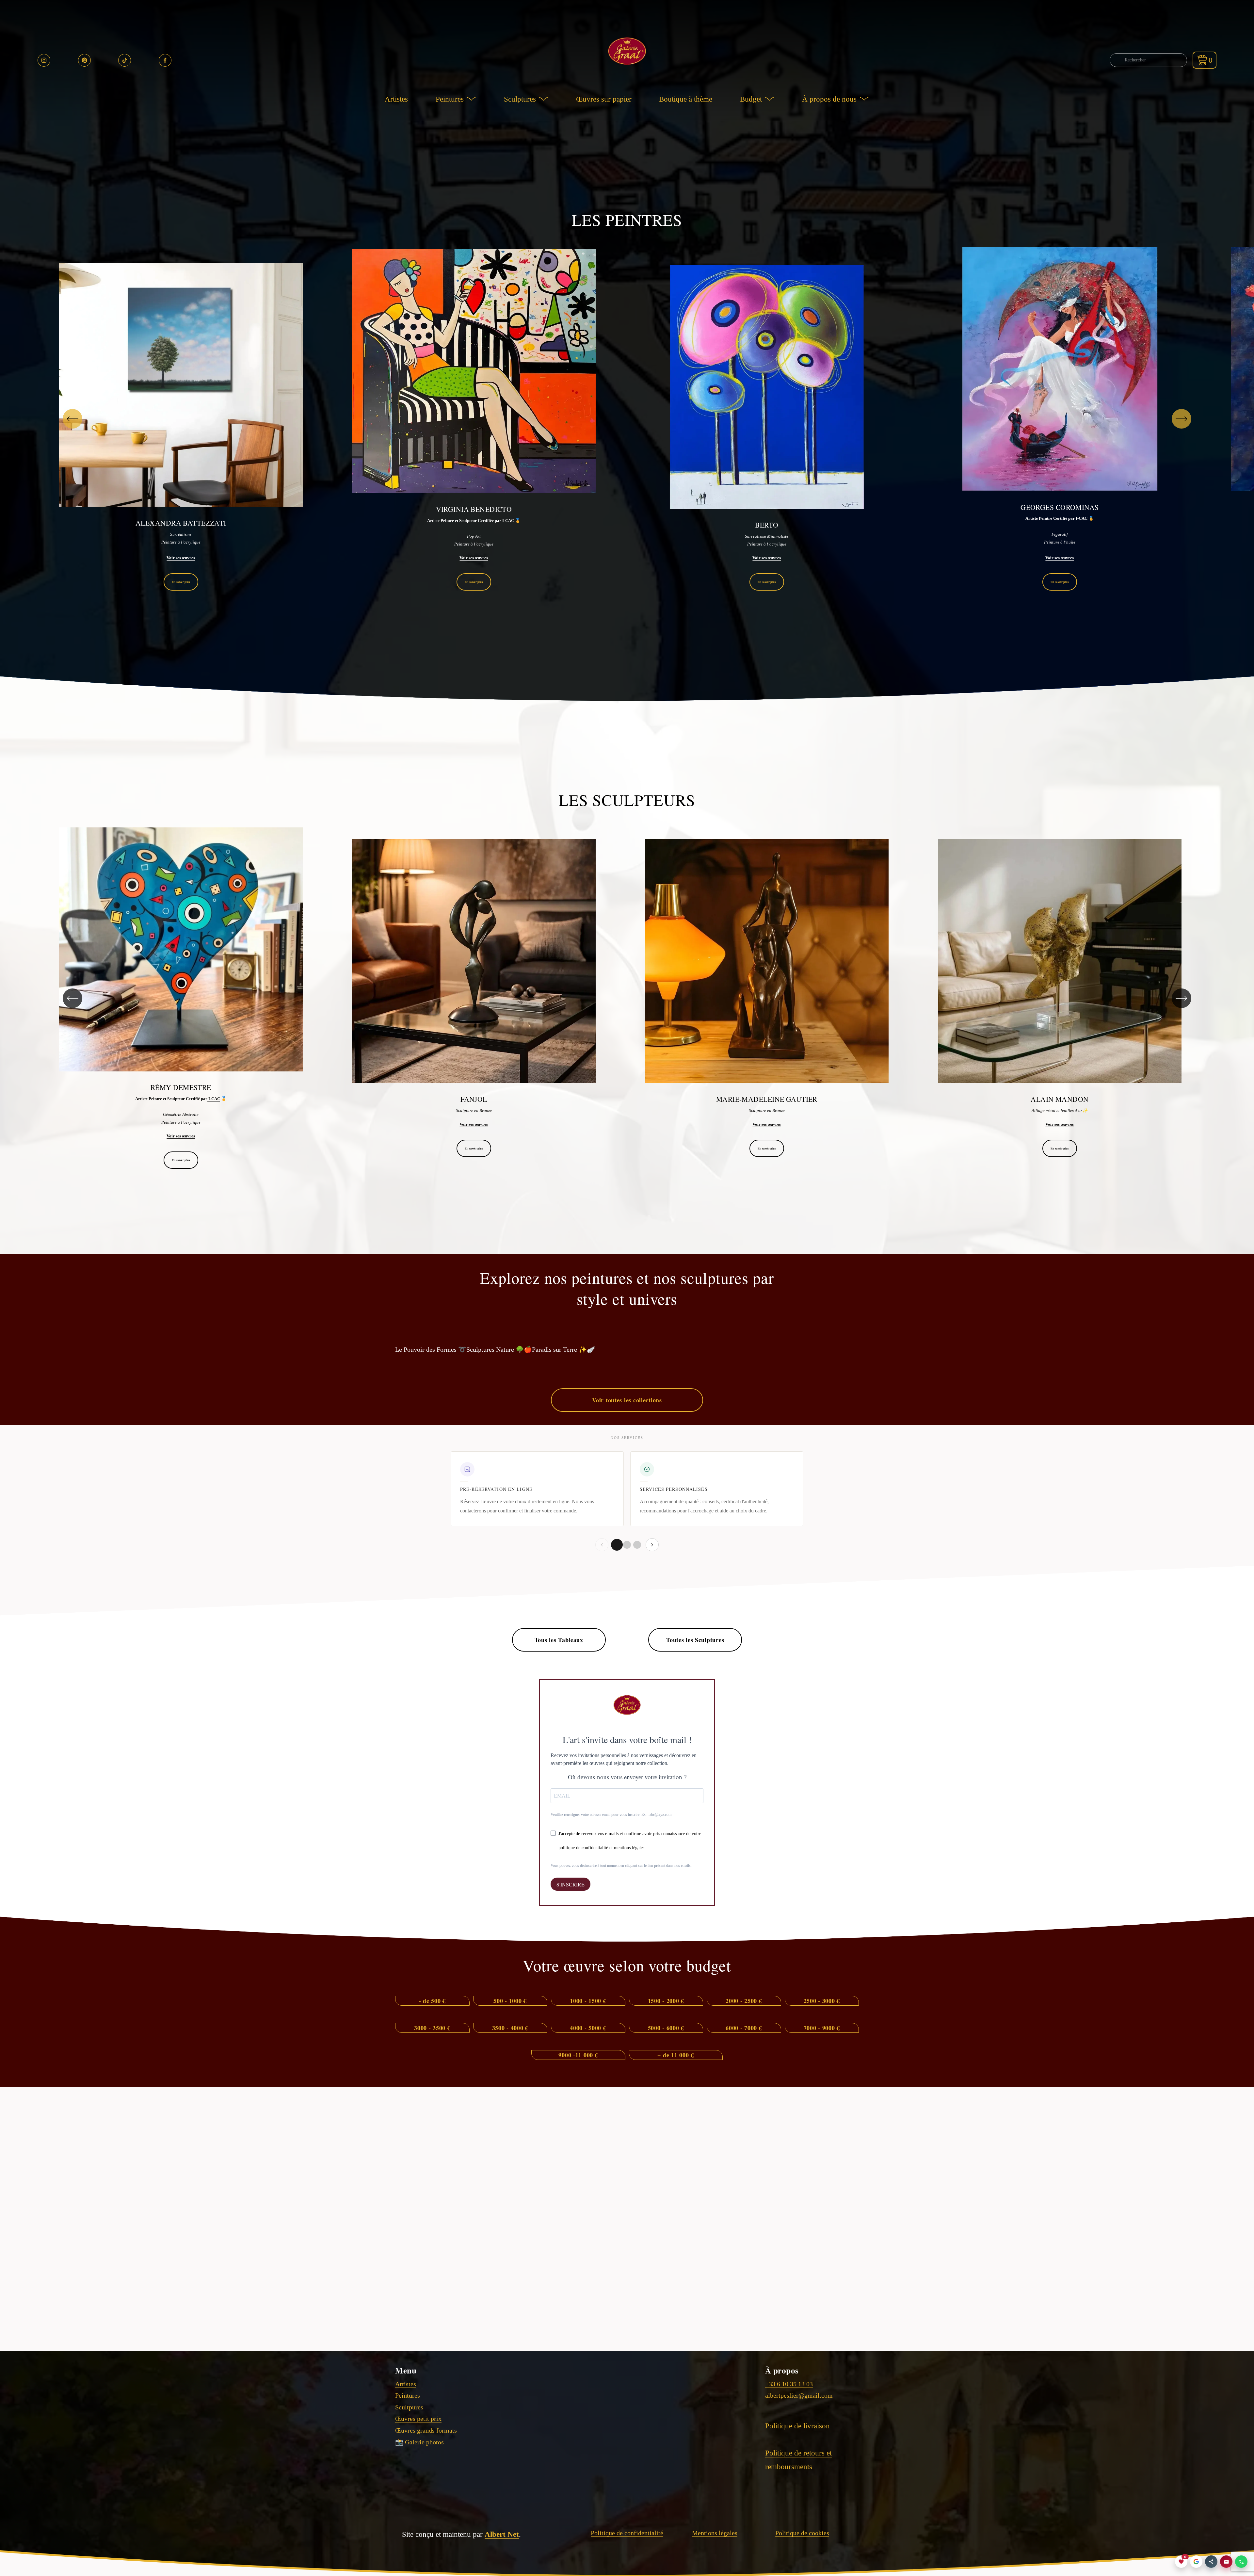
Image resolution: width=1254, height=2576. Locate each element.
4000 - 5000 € (588, 2028)
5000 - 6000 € (666, 2028)
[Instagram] (44, 60)
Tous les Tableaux (559, 1640)
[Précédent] (72, 419)
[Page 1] (617, 1545)
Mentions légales (715, 2533)
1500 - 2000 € (666, 2001)
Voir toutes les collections (627, 1400)
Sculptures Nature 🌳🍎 (499, 1349)
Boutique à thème (686, 99)
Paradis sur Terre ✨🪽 (563, 1349)
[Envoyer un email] (1226, 2562)
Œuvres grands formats (426, 2430)
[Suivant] (1182, 419)
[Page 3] (637, 1545)
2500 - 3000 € (822, 2001)
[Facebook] (165, 60)
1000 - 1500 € (588, 2001)
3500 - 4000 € (510, 2028)
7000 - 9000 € (822, 2028)
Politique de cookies (802, 2533)
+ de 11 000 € (675, 2055)
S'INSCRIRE (571, 1884)
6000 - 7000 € (744, 2028)
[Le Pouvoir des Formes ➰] (431, 1338)
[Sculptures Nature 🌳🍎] (499, 1338)
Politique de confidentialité (627, 2533)
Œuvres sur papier (604, 99)
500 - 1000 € (510, 2001)
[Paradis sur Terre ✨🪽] (563, 1338)
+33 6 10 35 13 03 (789, 2384)
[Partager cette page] (1211, 2562)
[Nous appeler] (1241, 2562)
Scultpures (409, 2407)
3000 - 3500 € (432, 2028)
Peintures (408, 2395)
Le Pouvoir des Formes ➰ (431, 1349)
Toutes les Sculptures (695, 1640)
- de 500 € (432, 2001)
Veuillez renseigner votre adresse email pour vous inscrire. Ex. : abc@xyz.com (611, 1815)
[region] (627, 419)
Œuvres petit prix (418, 2419)
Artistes (396, 99)
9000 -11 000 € (578, 2055)
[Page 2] (627, 1545)
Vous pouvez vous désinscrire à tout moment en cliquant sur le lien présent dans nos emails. (621, 1866)
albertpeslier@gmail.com (799, 2395)
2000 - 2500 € (744, 2001)
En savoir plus (181, 582)
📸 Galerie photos (419, 2442)
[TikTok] (125, 60)
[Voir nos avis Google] (1196, 2562)
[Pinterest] (84, 60)
